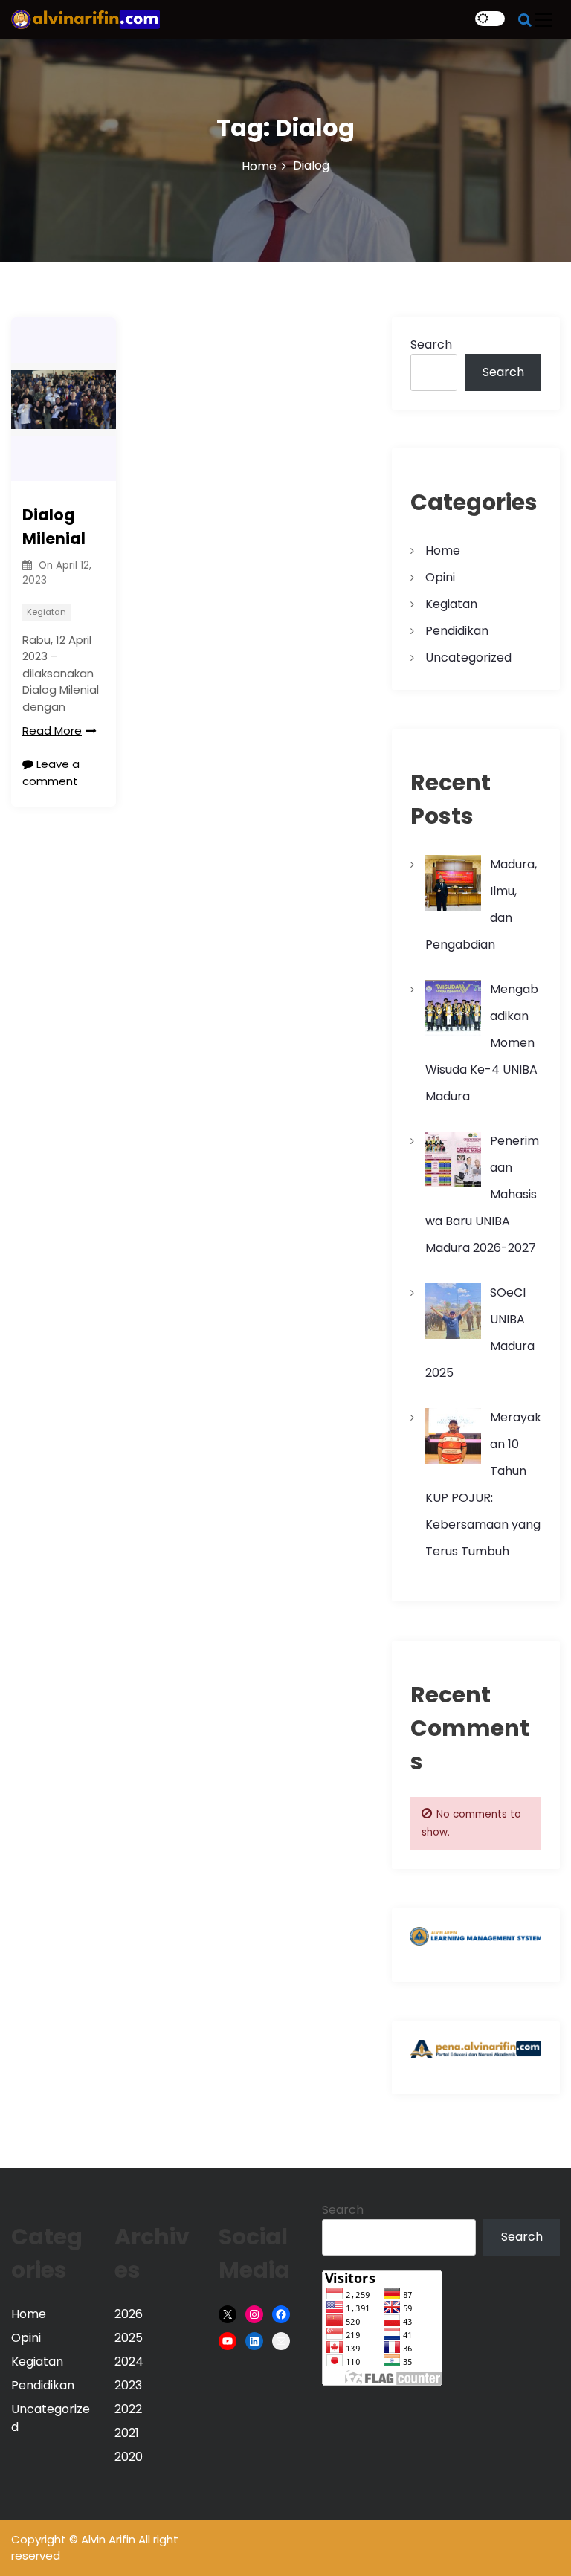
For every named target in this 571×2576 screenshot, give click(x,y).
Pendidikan (457, 631)
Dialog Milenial (54, 527)
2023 (128, 2385)
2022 (128, 2409)
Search (431, 345)
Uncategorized (468, 658)
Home (443, 551)
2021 (127, 2433)
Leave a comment (51, 772)
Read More (52, 730)
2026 (129, 2314)
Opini (440, 577)
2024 (129, 2362)
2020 (129, 2457)
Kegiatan (46, 612)
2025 (129, 2338)
